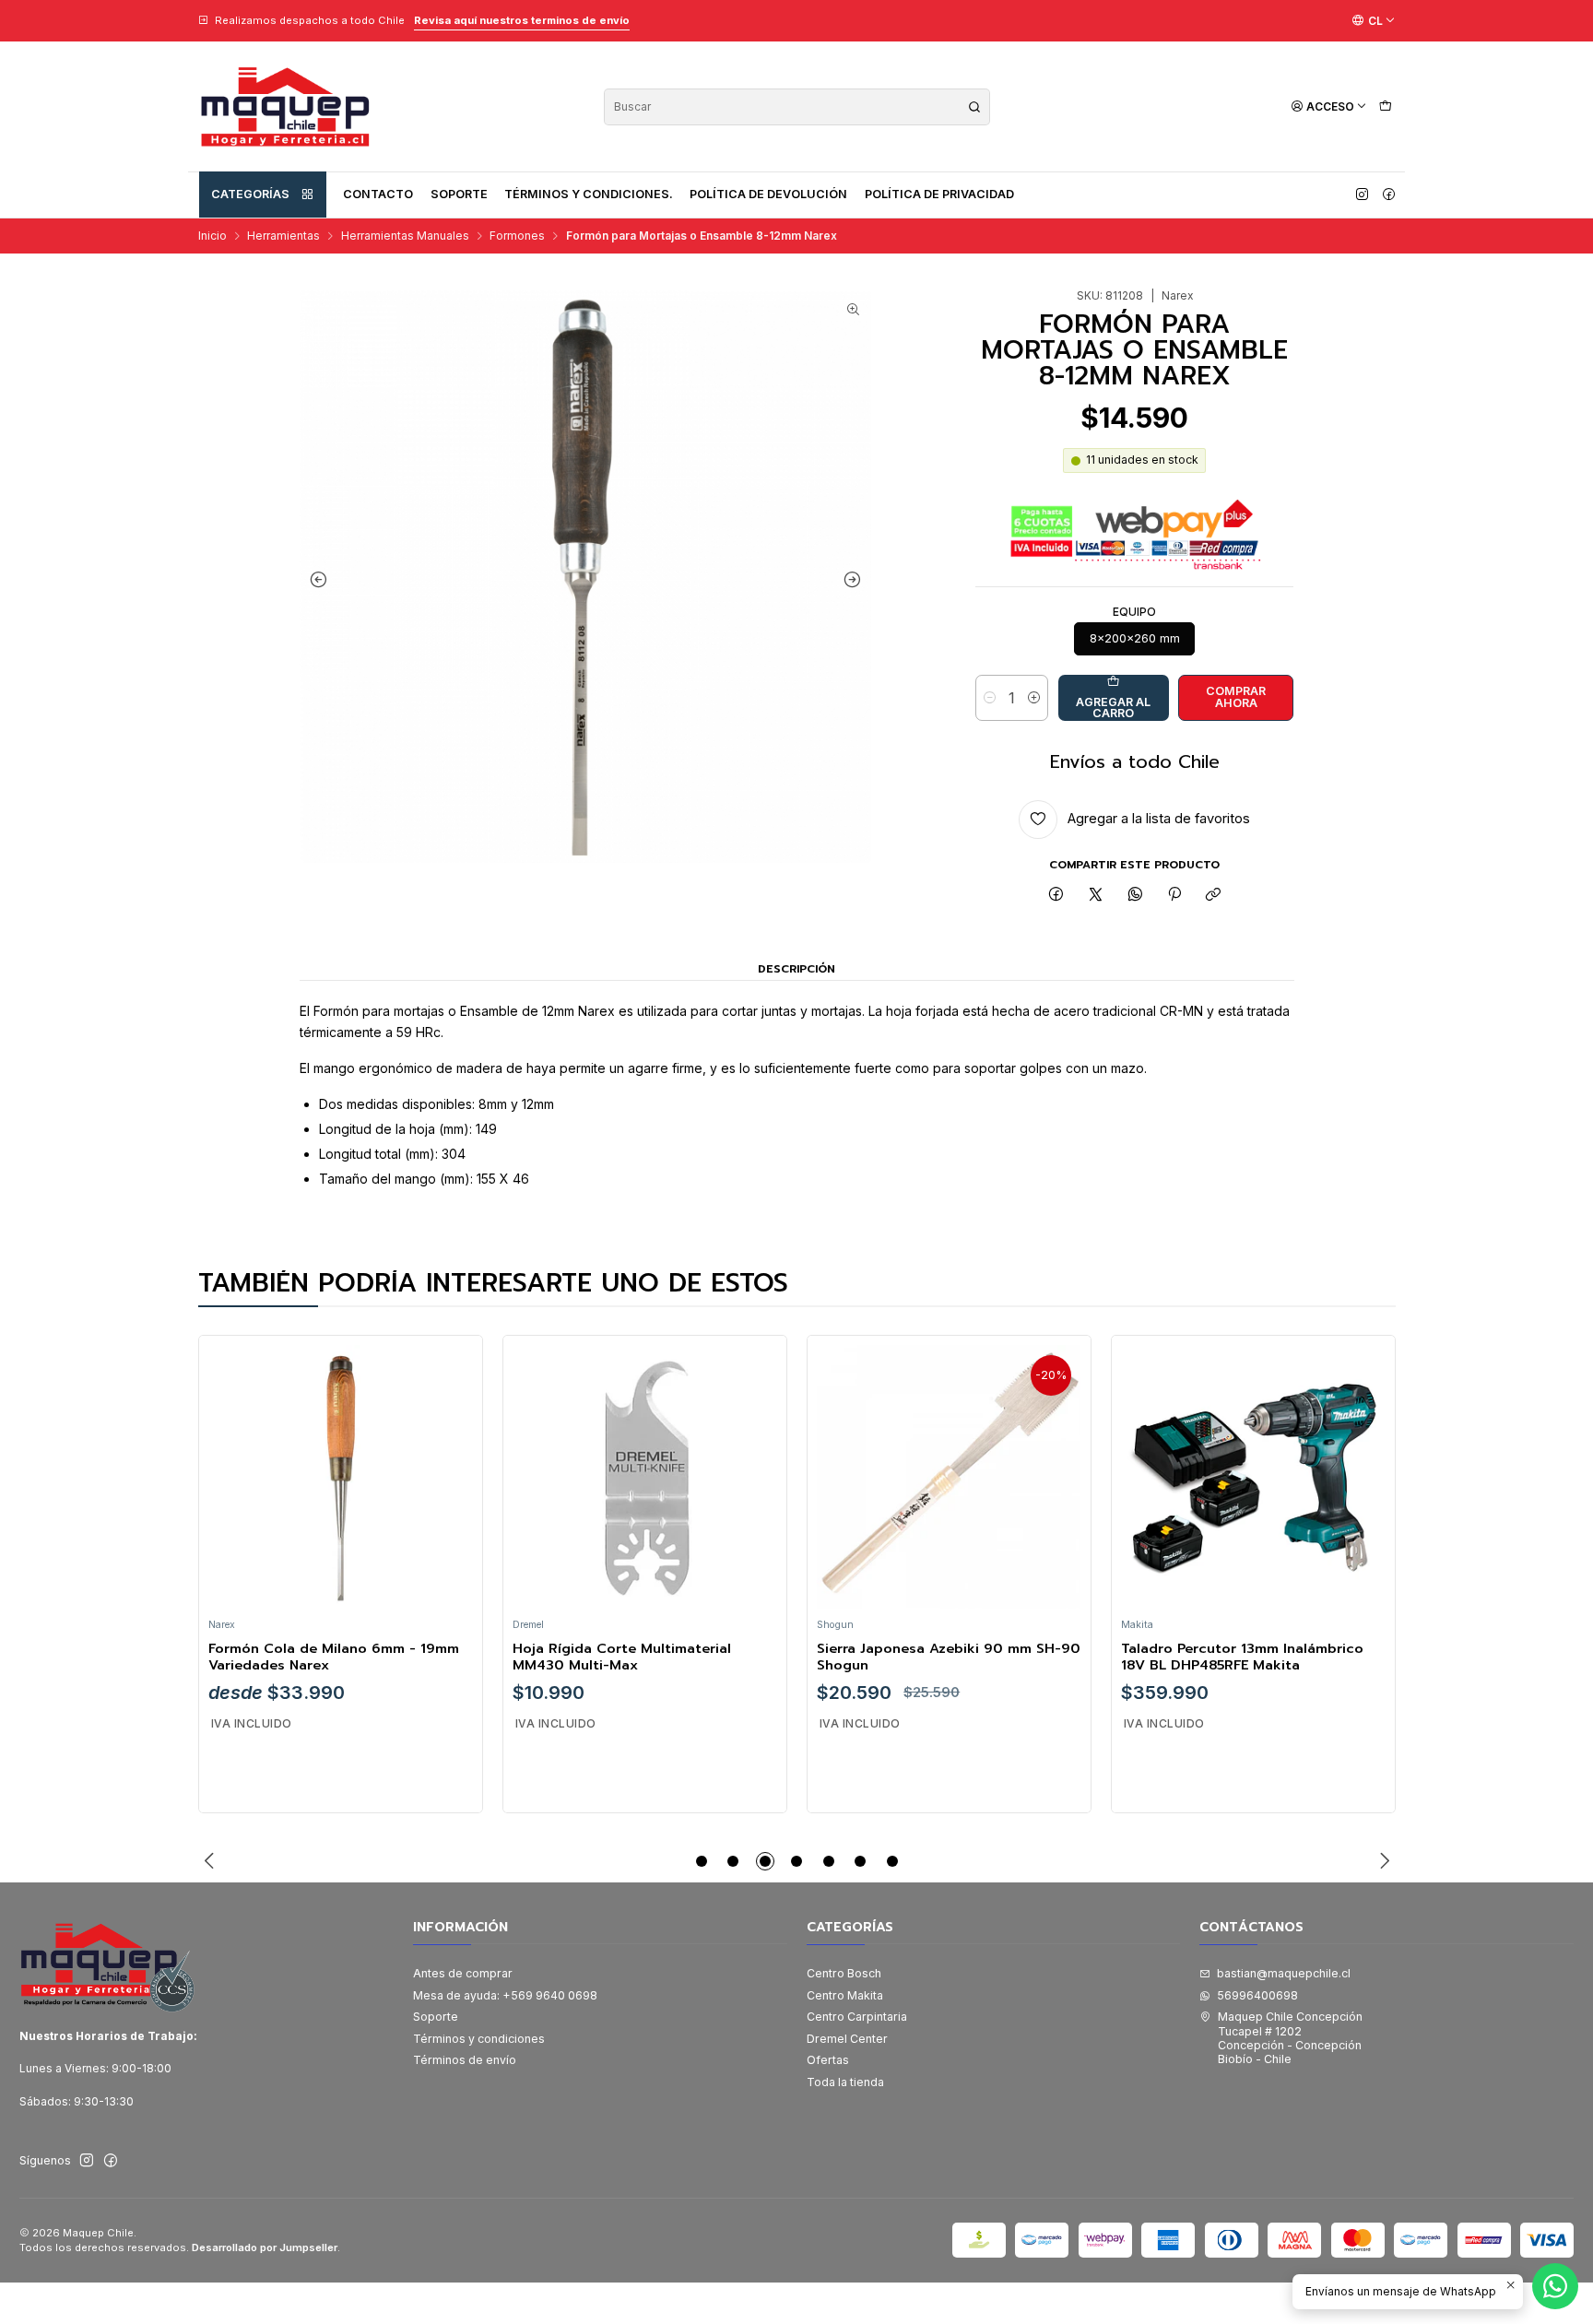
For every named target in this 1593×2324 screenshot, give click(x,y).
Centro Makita (845, 1995)
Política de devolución (768, 194)
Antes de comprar (463, 1973)
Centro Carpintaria (857, 2017)
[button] (702, 1861)
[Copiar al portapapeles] (1214, 896)
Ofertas (828, 2060)
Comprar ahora (1236, 697)
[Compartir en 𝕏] (1096, 896)
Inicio (212, 236)
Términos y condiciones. (589, 194)
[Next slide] (853, 580)
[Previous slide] (318, 580)
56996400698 (1257, 1995)
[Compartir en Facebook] (1056, 896)
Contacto (378, 194)
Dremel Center (847, 2039)
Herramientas (283, 236)
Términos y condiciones (479, 2039)
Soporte (459, 194)
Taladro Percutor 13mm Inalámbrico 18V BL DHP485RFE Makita (1242, 1657)
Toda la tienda (845, 2082)
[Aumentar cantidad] (1034, 698)
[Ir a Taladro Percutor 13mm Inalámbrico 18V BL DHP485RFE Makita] (1253, 1477)
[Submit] (974, 107)
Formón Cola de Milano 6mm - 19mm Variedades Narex (334, 1657)
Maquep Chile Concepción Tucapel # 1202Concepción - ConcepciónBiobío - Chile (1290, 2038)
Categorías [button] (250, 194)
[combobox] (797, 107)
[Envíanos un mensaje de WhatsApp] (1555, 2286)
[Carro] (1385, 106)
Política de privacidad (939, 194)
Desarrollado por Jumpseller (265, 2247)
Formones (517, 236)
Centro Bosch (844, 1973)
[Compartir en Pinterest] (1174, 896)
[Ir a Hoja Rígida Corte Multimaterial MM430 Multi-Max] (644, 1477)
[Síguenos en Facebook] (1389, 195)
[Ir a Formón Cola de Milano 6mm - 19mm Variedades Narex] (340, 1477)
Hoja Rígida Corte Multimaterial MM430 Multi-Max (622, 1657)
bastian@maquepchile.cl (1284, 1973)
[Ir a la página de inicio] (285, 106)
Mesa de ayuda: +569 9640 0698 (505, 1995)
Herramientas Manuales (405, 236)
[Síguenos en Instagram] (1362, 195)
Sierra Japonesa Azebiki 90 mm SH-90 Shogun (949, 1657)
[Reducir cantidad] (990, 698)
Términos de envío (465, 2060)
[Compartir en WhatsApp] (1135, 896)
